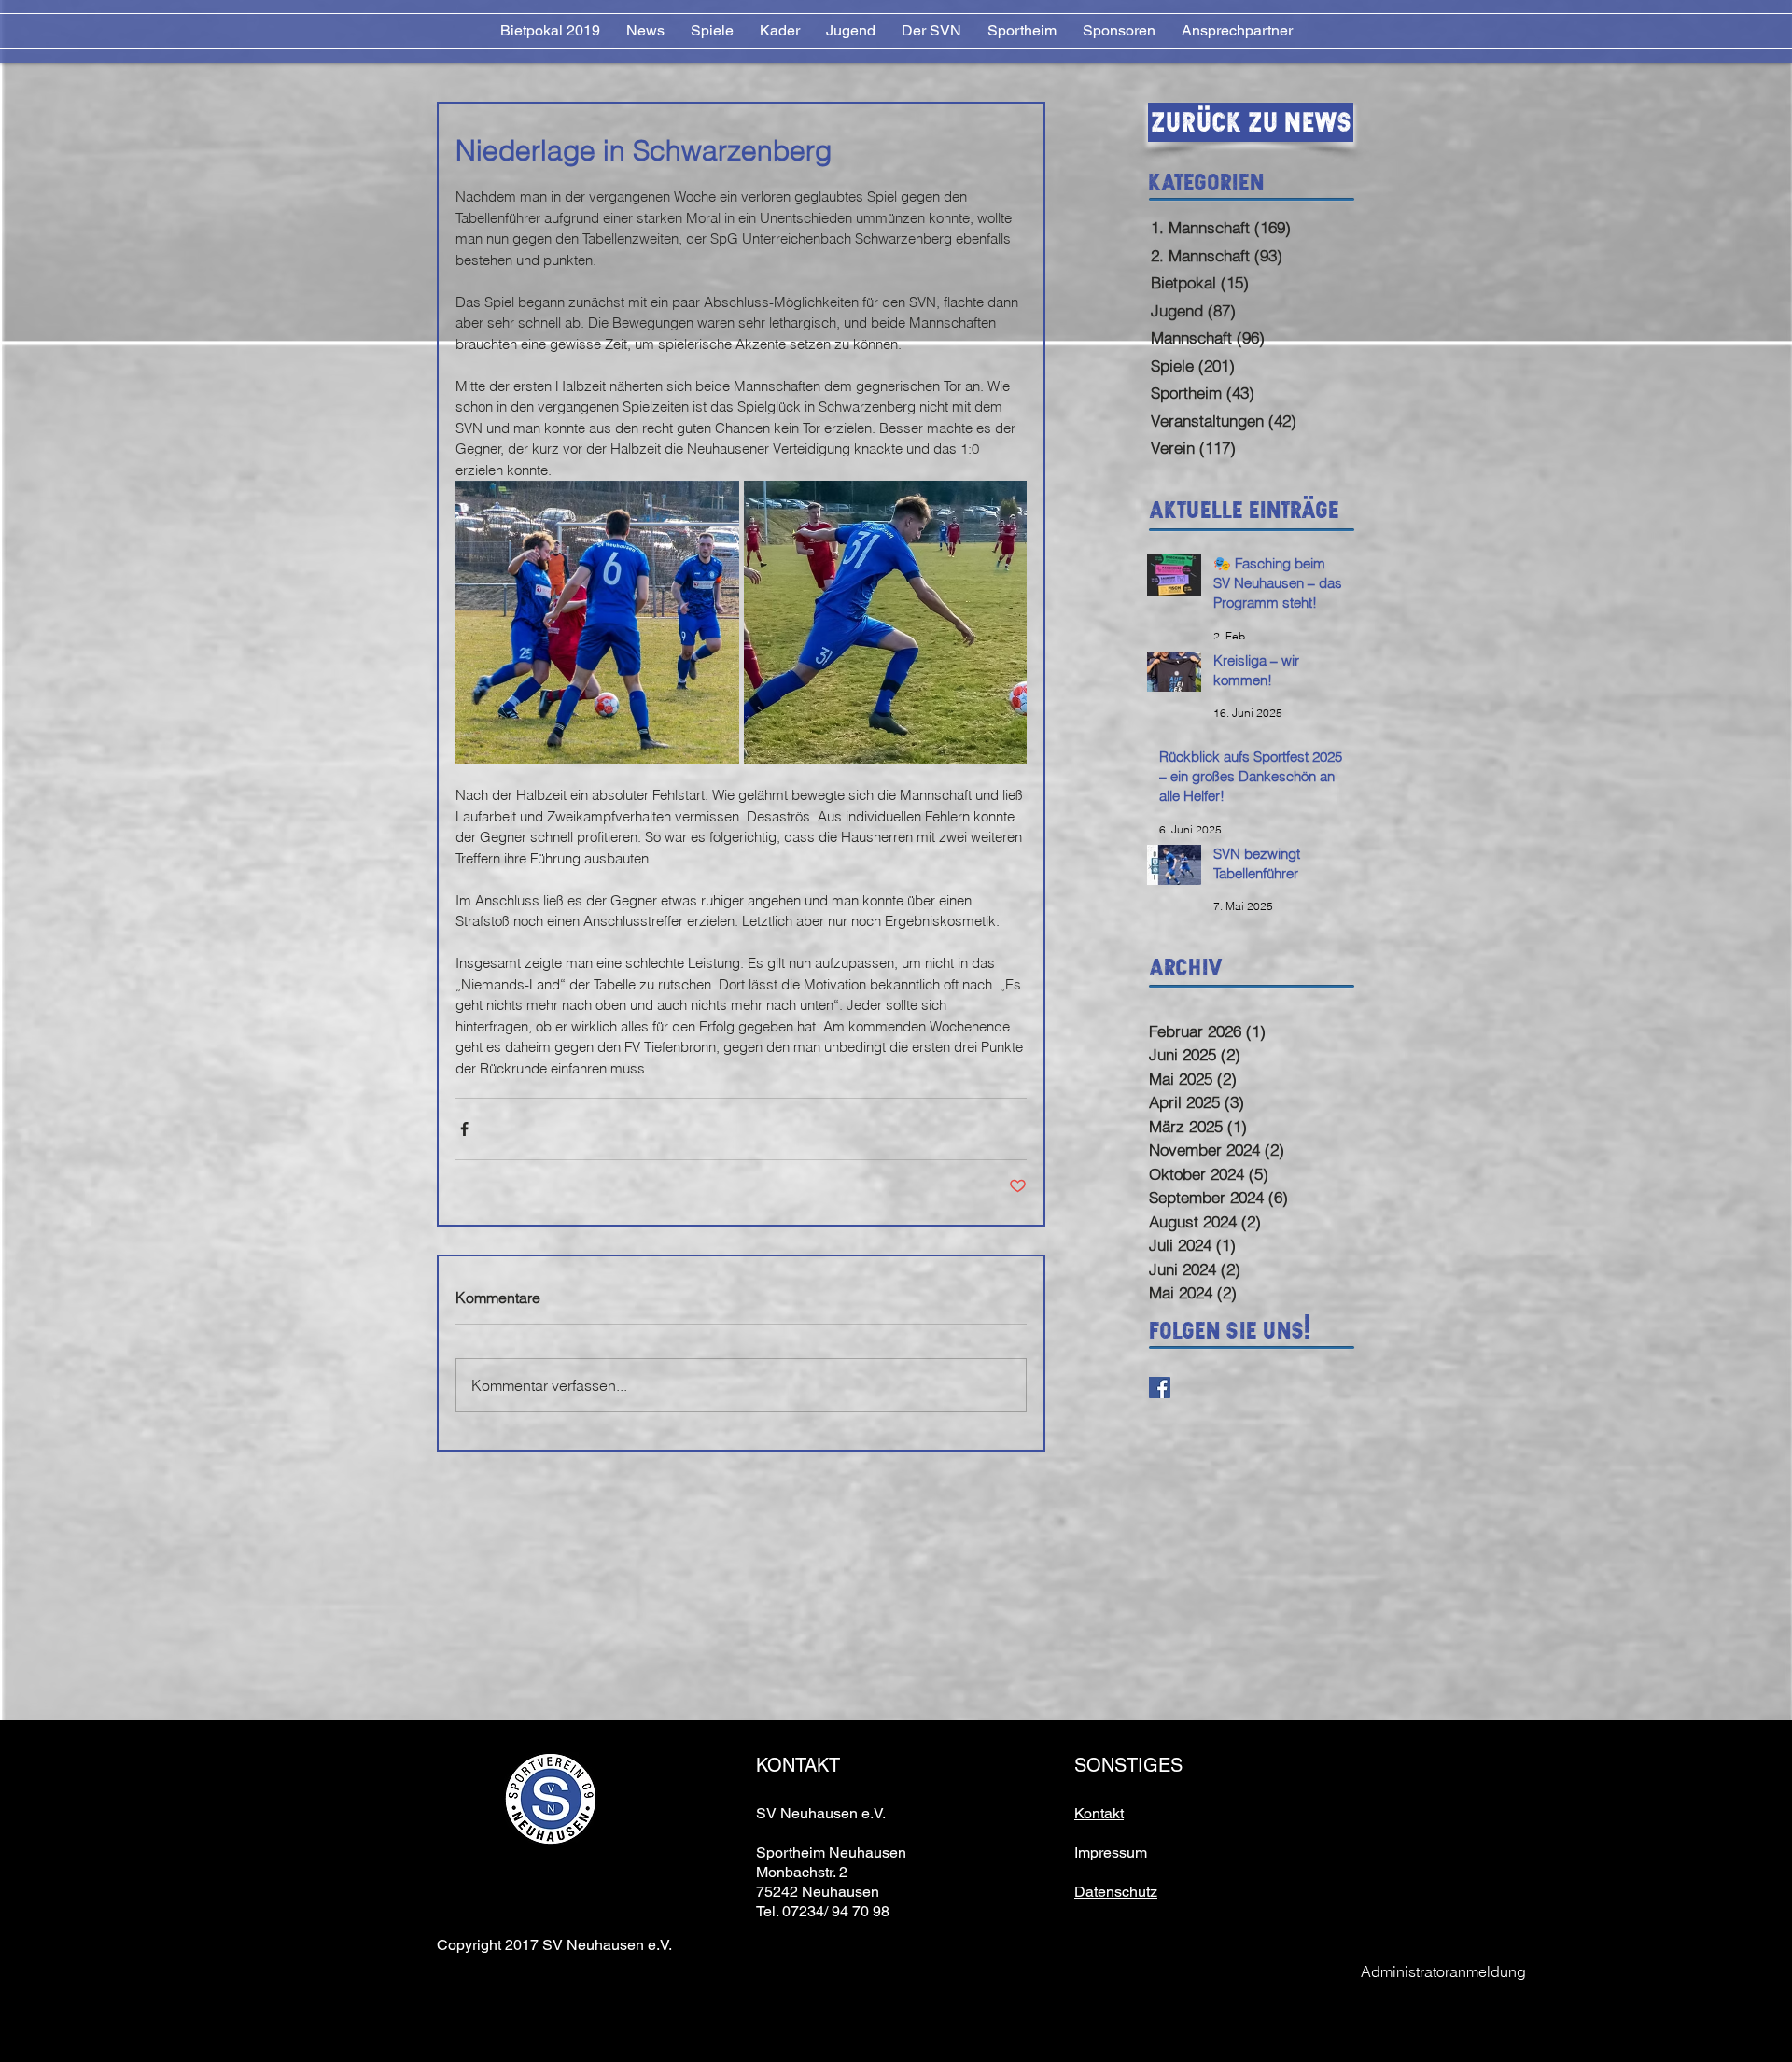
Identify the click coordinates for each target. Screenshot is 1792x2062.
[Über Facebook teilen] (464, 1129)
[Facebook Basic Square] (1160, 1388)
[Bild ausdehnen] (597, 623)
